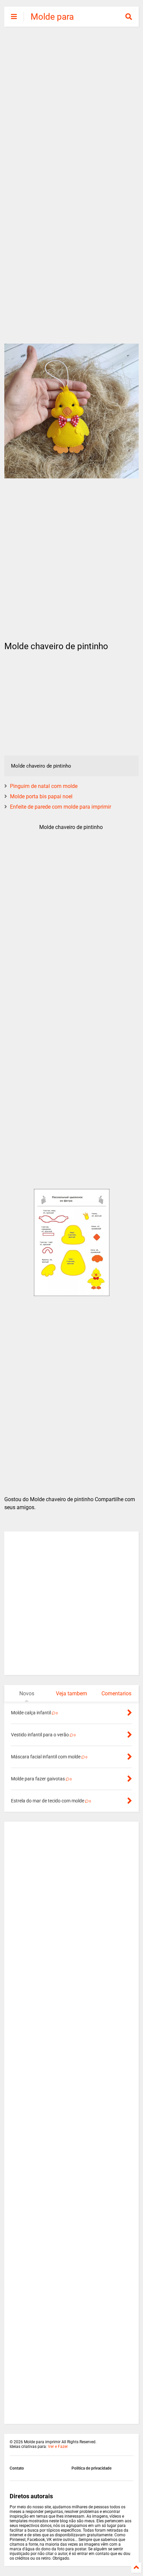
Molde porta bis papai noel (41, 796)
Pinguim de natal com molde (44, 786)
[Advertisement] (71, 108)
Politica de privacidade (91, 2468)
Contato (17, 2468)
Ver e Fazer (58, 2447)
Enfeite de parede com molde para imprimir (61, 807)
